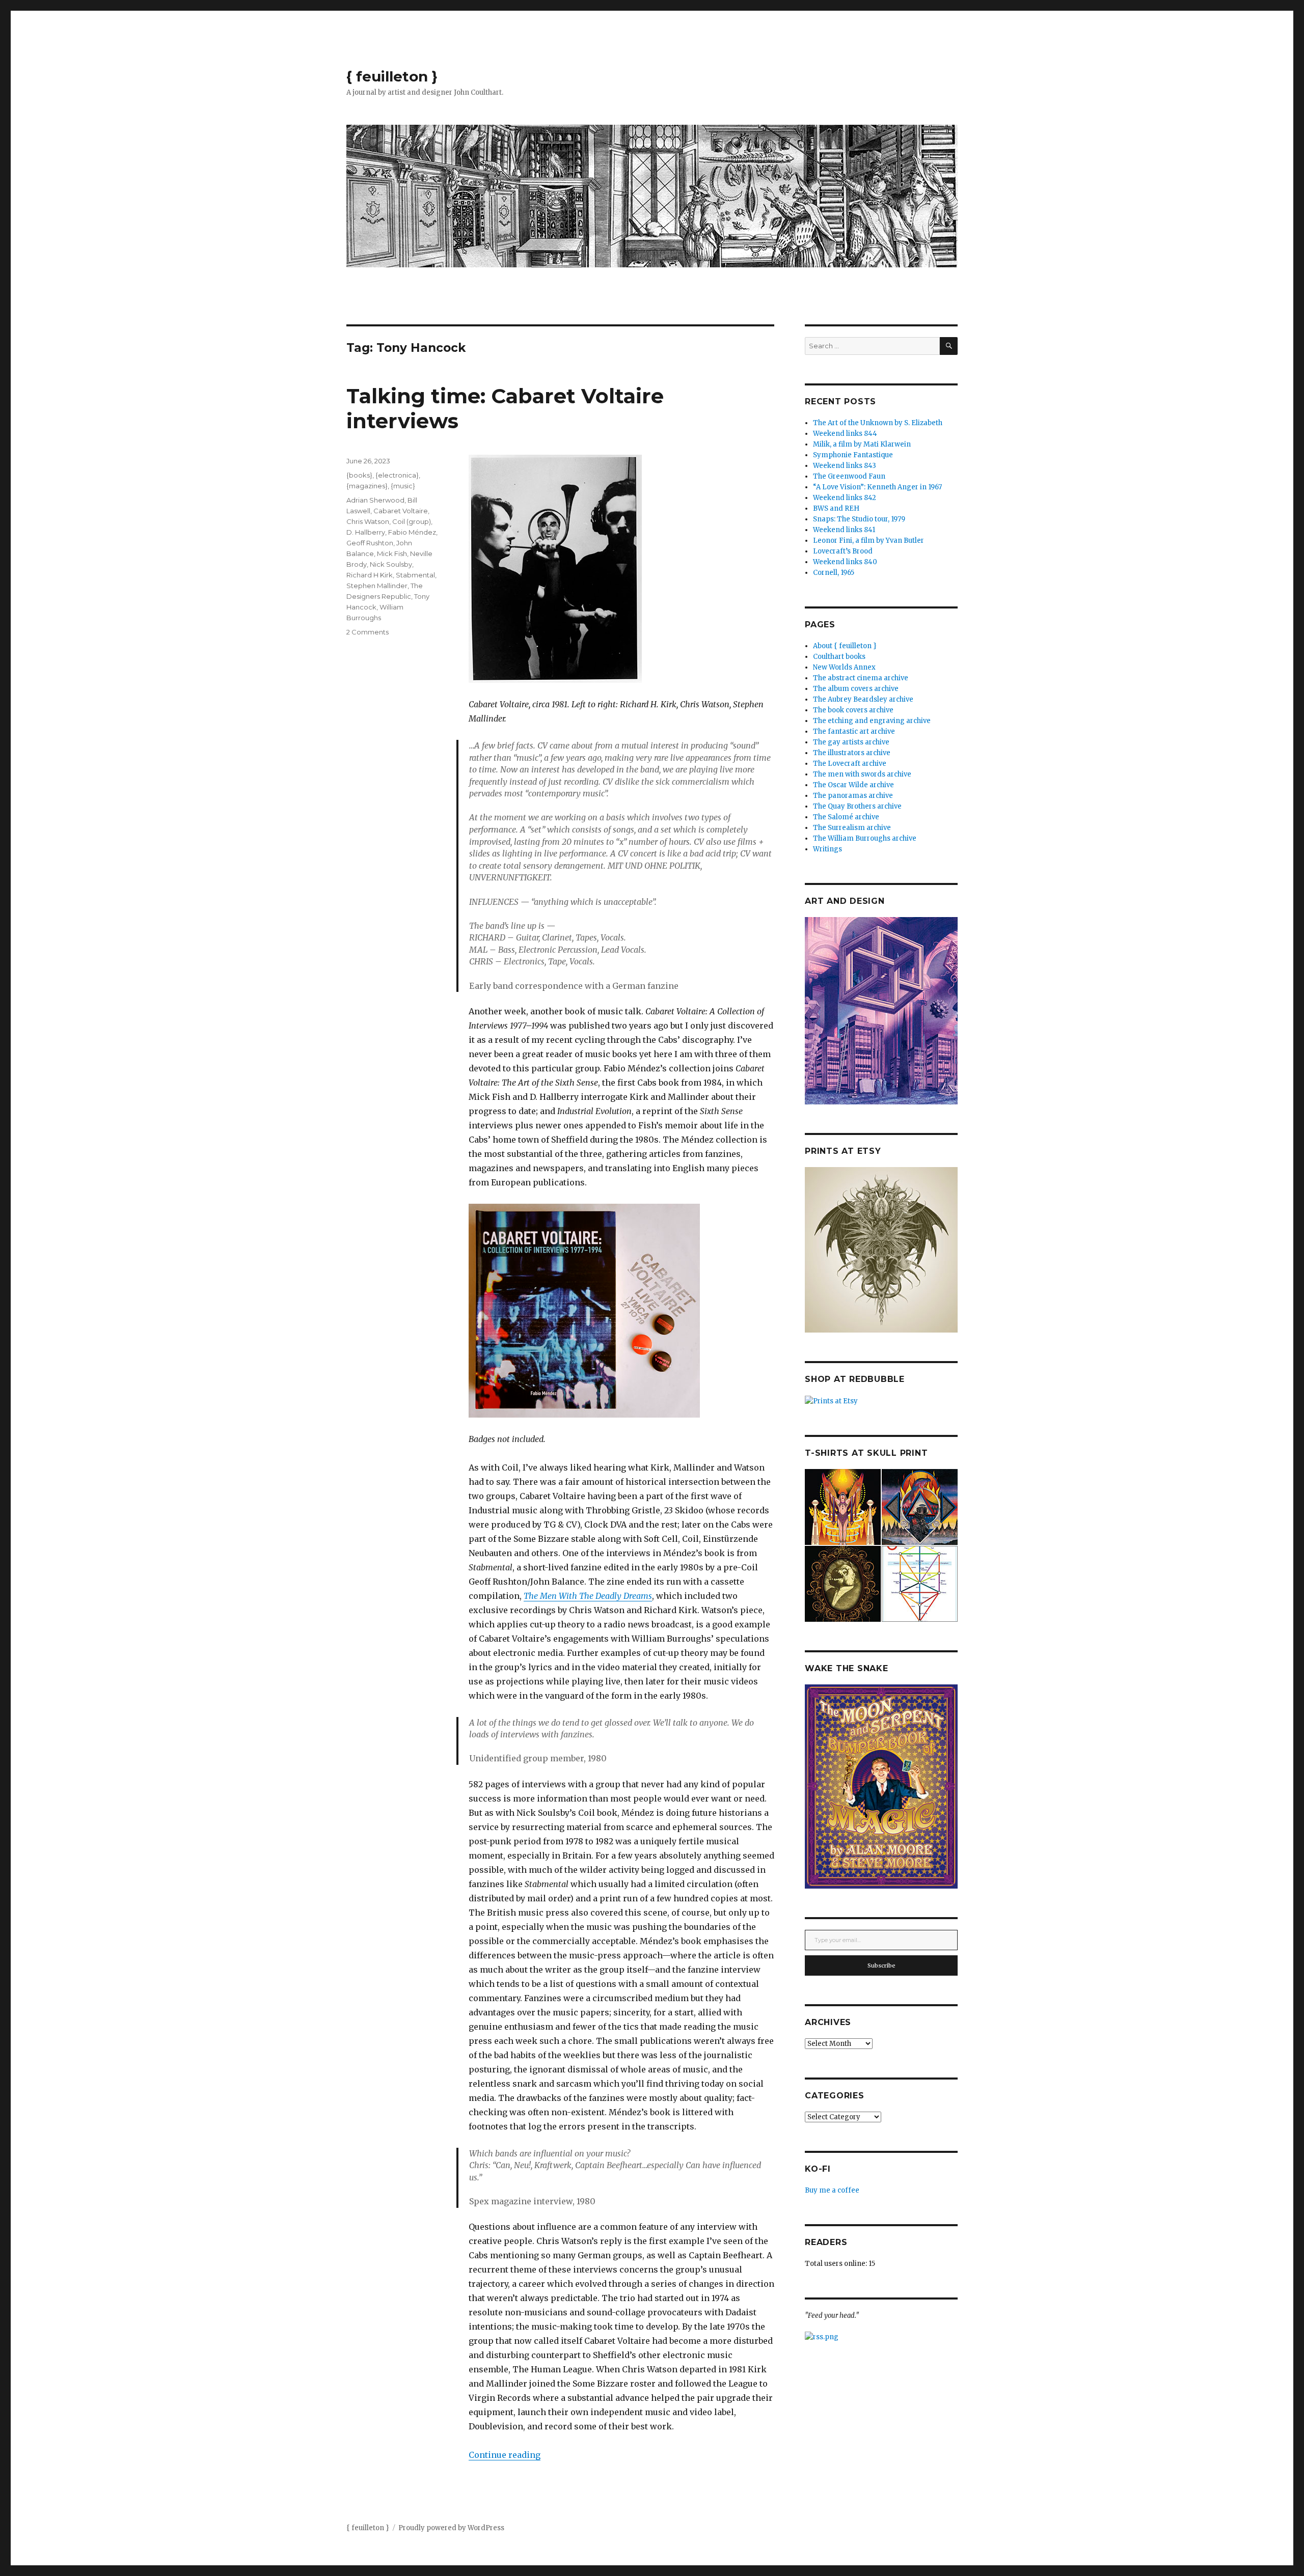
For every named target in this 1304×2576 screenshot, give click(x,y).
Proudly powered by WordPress (451, 2528)
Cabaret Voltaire (401, 511)
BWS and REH (836, 508)
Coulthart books (839, 657)
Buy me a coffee (832, 2190)
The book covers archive (853, 710)
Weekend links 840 (845, 562)
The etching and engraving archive (872, 721)
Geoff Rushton (370, 543)
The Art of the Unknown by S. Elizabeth (878, 423)
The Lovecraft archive (850, 764)
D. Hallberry (366, 532)
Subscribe (881, 1965)
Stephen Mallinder (377, 586)
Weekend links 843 (845, 466)
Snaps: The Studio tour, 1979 (859, 519)
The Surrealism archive (852, 828)
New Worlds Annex (844, 667)
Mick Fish (392, 553)
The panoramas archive (853, 796)
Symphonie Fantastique (853, 455)
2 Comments (368, 632)
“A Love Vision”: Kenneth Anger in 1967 (877, 487)
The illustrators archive (852, 753)
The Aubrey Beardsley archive (863, 699)
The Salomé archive (846, 817)
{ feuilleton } (392, 76)
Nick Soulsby (391, 564)
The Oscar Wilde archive (853, 785)
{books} (359, 475)
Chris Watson (368, 521)
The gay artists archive (851, 742)
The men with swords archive (862, 774)
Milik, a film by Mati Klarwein (862, 444)
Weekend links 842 (845, 498)
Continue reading (505, 2455)
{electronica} (397, 475)
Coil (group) (412, 521)
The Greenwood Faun (849, 476)
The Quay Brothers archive (857, 806)
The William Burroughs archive (865, 838)
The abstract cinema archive (861, 678)
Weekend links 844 (845, 434)
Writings (827, 849)
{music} (403, 486)
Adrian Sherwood (375, 500)
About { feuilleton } (845, 646)
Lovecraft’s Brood (843, 551)
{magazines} (367, 486)
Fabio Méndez (412, 532)
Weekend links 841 (844, 530)
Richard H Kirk (370, 575)
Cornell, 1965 (834, 573)
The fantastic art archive (854, 731)
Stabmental (415, 575)
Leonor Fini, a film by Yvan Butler (868, 541)
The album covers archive (856, 689)
